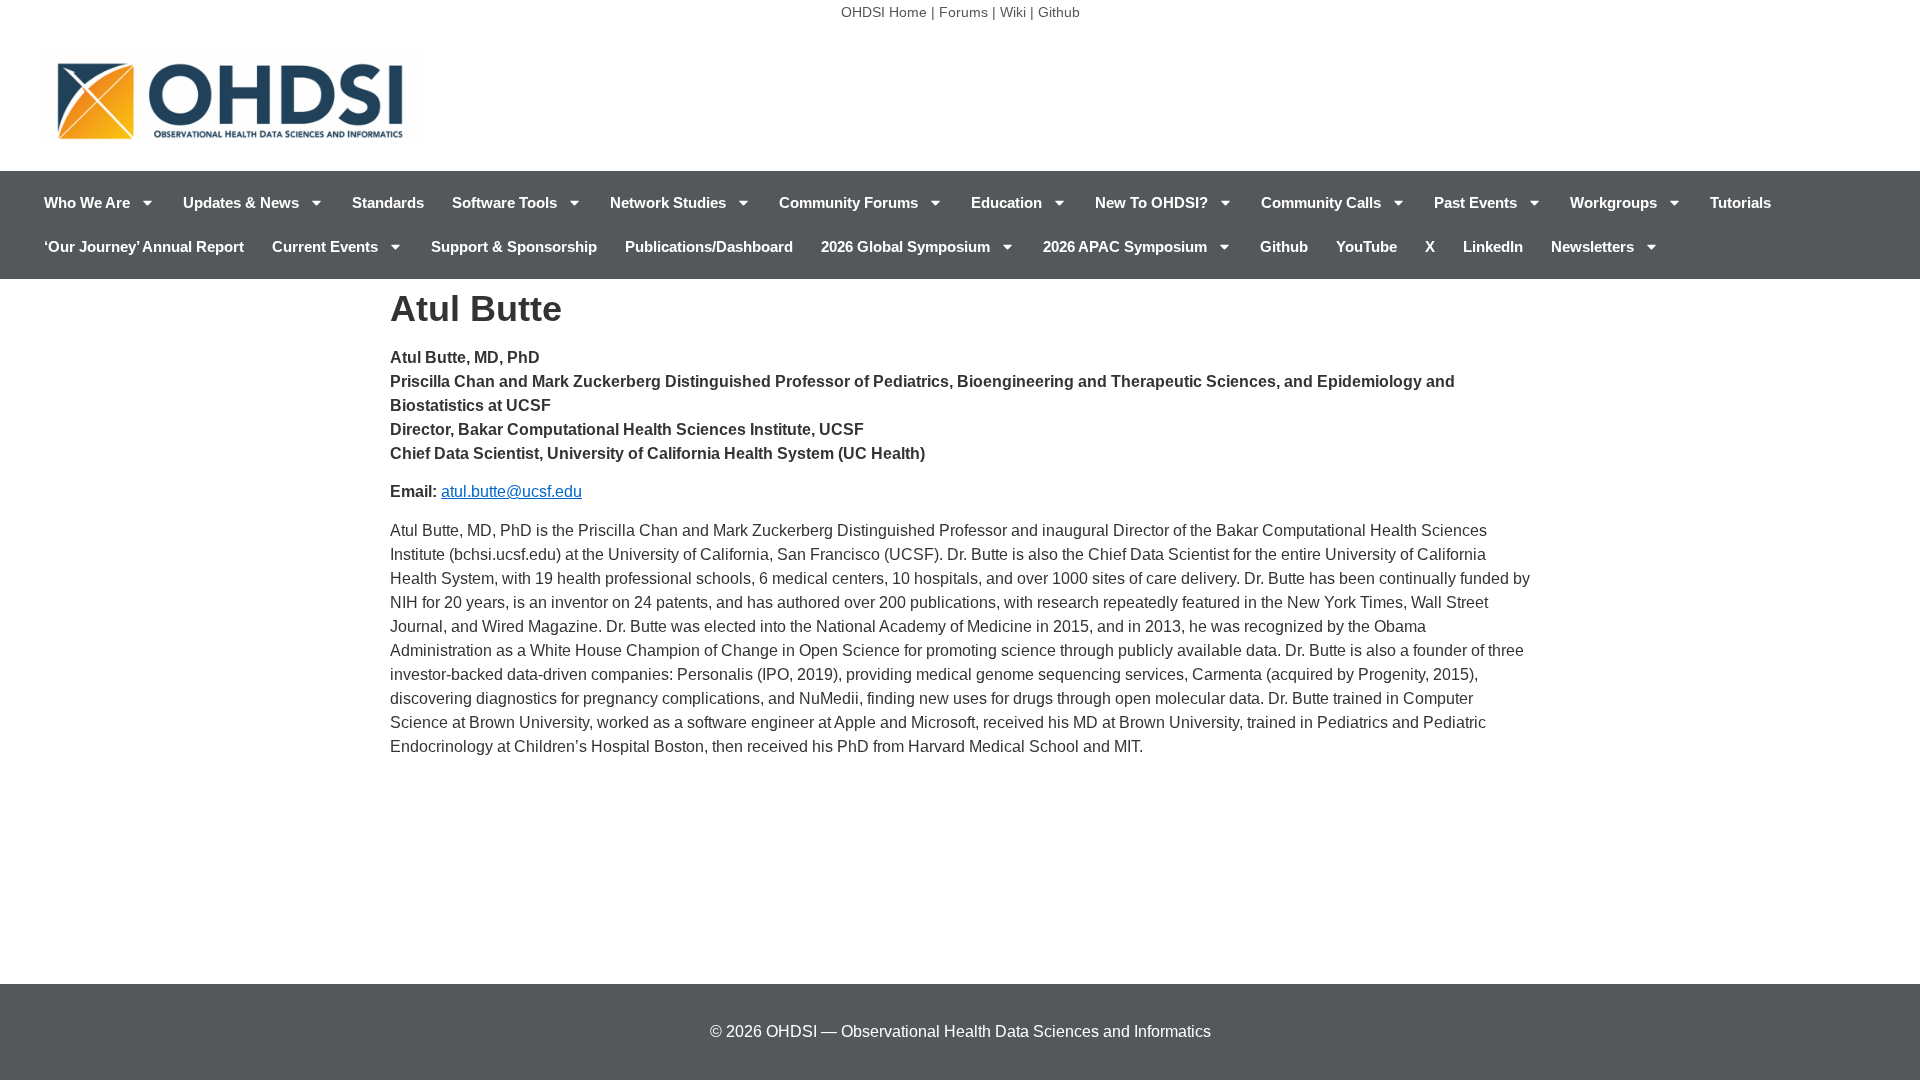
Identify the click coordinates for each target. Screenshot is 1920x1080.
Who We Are (87, 202)
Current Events (325, 246)
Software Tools (504, 202)
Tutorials (1740, 202)
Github (1059, 12)
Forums (963, 12)
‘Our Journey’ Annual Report (144, 246)
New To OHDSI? (1151, 202)
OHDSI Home (884, 12)
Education (1006, 202)
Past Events (1475, 202)
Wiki (1013, 12)
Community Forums (848, 202)
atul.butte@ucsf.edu (511, 491)
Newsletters (1592, 246)
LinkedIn (1493, 246)
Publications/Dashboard (709, 246)
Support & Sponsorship (514, 246)
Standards (388, 202)
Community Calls (1321, 202)
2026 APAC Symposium (1125, 246)
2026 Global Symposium (905, 246)
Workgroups (1613, 202)
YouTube (1366, 246)
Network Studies (668, 202)
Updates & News (241, 202)
